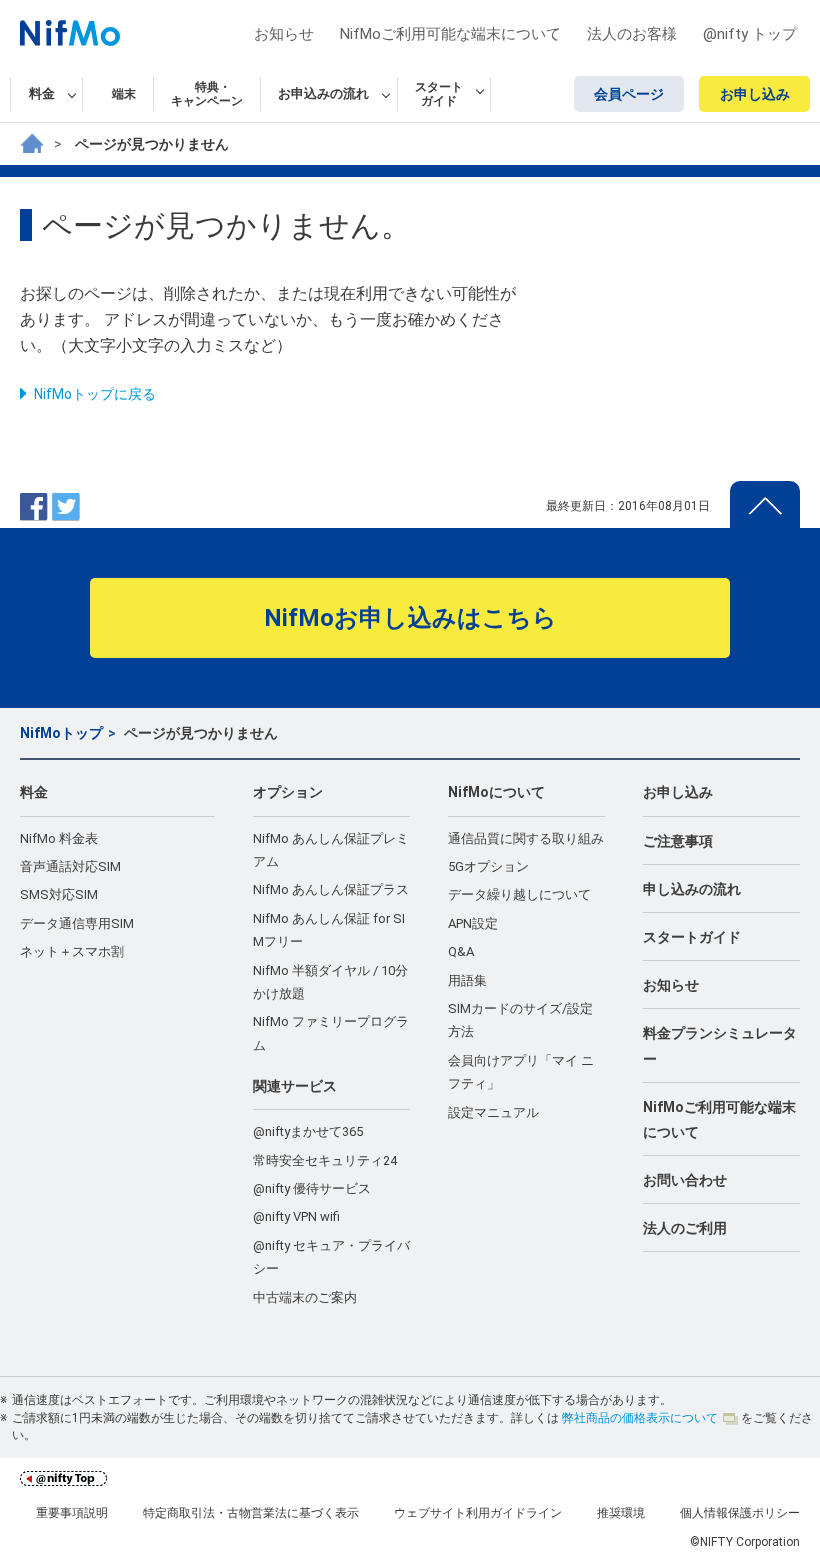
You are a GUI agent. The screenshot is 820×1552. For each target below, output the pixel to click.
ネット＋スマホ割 (72, 951)
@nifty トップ (750, 34)
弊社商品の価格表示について (640, 1418)
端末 (124, 94)
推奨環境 (621, 1513)
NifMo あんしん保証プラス (331, 889)
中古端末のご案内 (305, 1297)
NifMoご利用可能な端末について (450, 34)
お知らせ (284, 34)
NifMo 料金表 (59, 838)
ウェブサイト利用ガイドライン (478, 1513)
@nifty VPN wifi (296, 1216)
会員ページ (629, 94)
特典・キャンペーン (207, 94)
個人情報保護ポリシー (740, 1513)
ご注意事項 (678, 841)
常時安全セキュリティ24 (325, 1160)
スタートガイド (692, 937)
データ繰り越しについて (519, 894)
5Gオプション (488, 866)
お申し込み (755, 94)
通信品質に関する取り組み (526, 838)
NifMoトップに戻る (95, 394)
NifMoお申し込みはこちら (410, 618)
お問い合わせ (685, 1180)
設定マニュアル (493, 1112)
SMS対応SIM (59, 894)
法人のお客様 (632, 34)
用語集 (467, 980)
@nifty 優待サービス (312, 1188)
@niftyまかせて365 (308, 1131)
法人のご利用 (685, 1228)
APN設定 (473, 923)
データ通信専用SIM (77, 923)
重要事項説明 (72, 1513)
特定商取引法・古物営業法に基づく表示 (251, 1513)
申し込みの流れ (692, 889)
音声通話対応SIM (70, 866)
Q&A (461, 951)
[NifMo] (32, 144)
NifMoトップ (61, 733)
